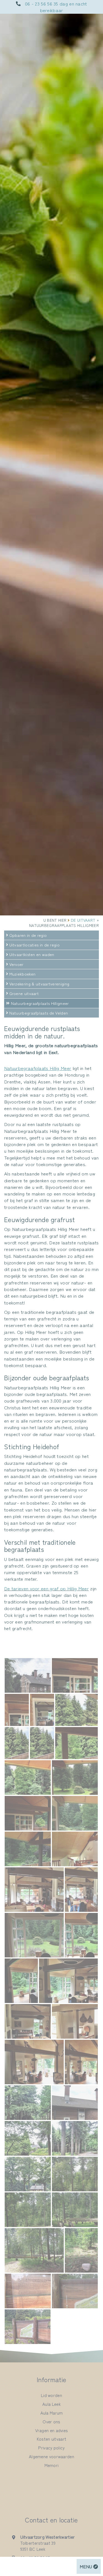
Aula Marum (52, 2413)
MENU (87, 2566)
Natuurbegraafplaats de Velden (39, 1013)
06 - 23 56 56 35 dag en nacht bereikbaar (56, 7)
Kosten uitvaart (52, 2439)
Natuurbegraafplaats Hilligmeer (40, 1003)
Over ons (51, 2421)
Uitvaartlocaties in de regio (34, 945)
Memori (52, 2465)
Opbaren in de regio (28, 935)
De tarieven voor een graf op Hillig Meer (46, 1588)
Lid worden (51, 2395)
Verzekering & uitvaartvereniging (39, 984)
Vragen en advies (52, 2430)
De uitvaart (83, 920)
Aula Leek (51, 2404)
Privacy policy (51, 2448)
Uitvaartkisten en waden (32, 954)
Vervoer (16, 964)
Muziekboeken (23, 974)
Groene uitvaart (24, 993)
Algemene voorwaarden (51, 2456)
